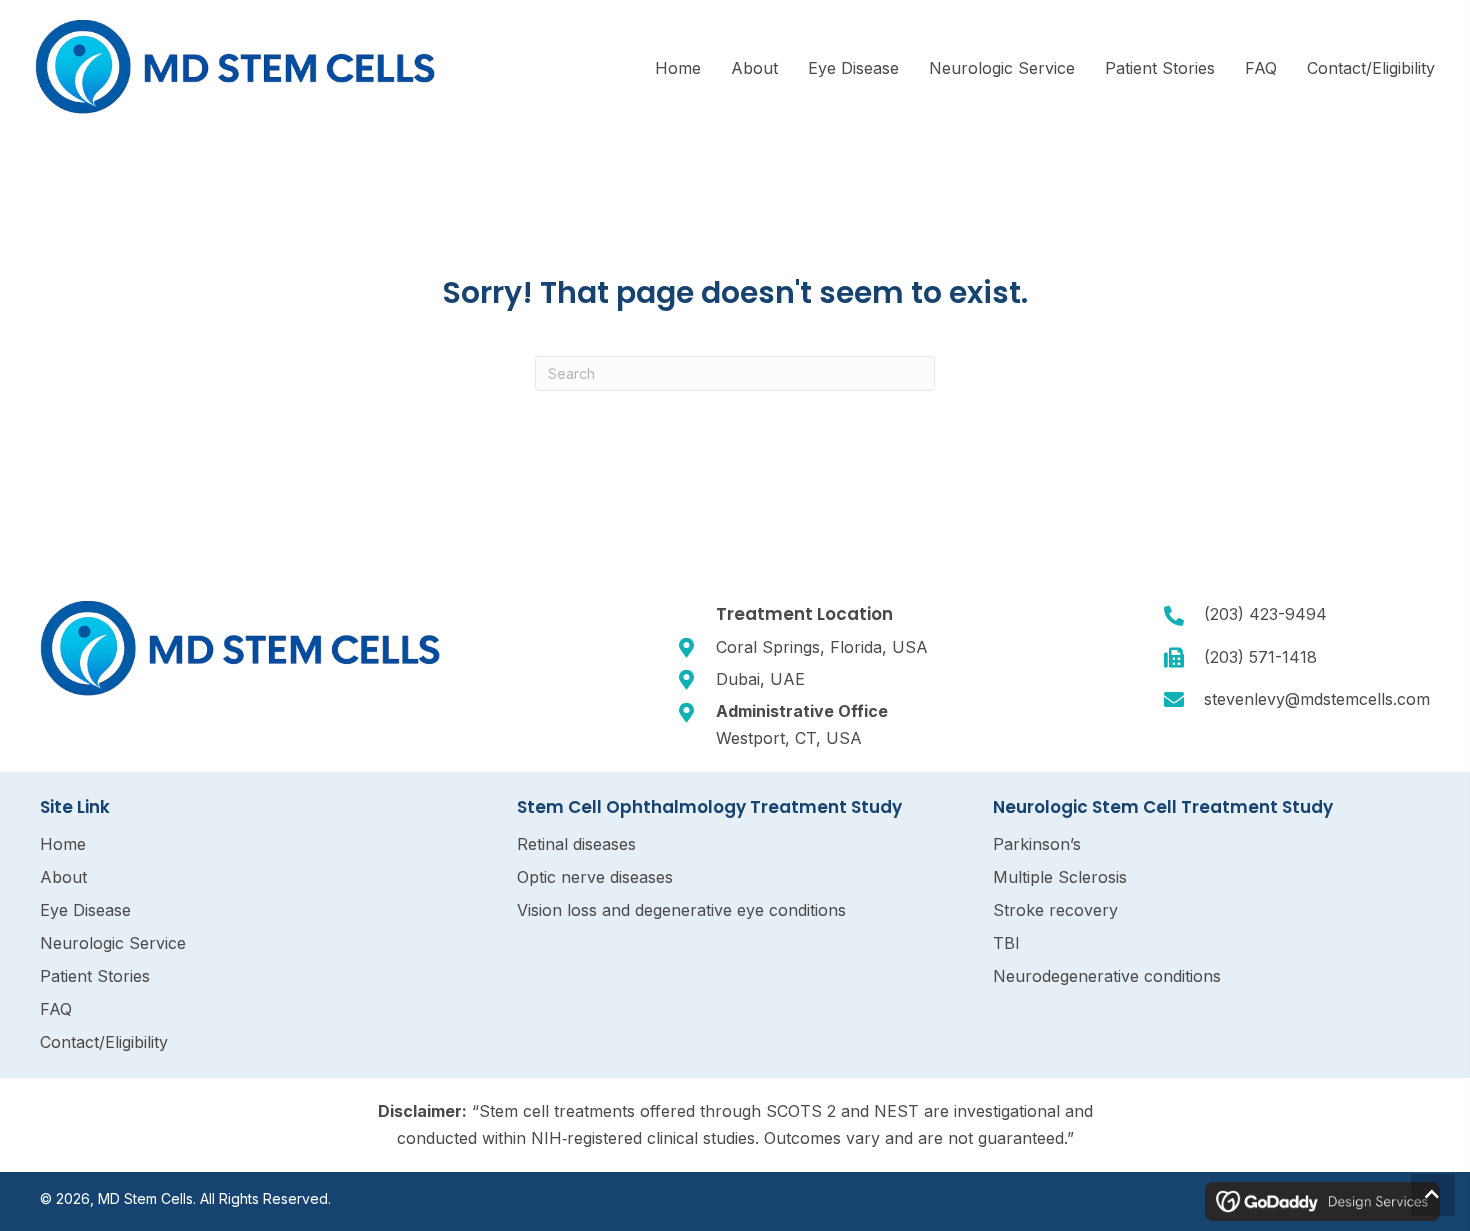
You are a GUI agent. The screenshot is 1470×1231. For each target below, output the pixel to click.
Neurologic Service (113, 943)
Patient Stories (95, 976)
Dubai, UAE (760, 679)
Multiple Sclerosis (1060, 877)
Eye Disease (85, 910)
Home (63, 844)
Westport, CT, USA (789, 738)
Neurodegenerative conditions (1107, 976)
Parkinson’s (1037, 844)
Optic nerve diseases (595, 877)
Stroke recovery (1055, 910)
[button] (1433, 1195)
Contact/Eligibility (104, 1042)
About (63, 877)
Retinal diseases (576, 844)
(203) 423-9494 (1265, 614)
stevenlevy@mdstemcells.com (1317, 699)
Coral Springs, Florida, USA (822, 647)
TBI (1006, 943)
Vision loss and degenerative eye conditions (681, 910)
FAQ (56, 1009)
